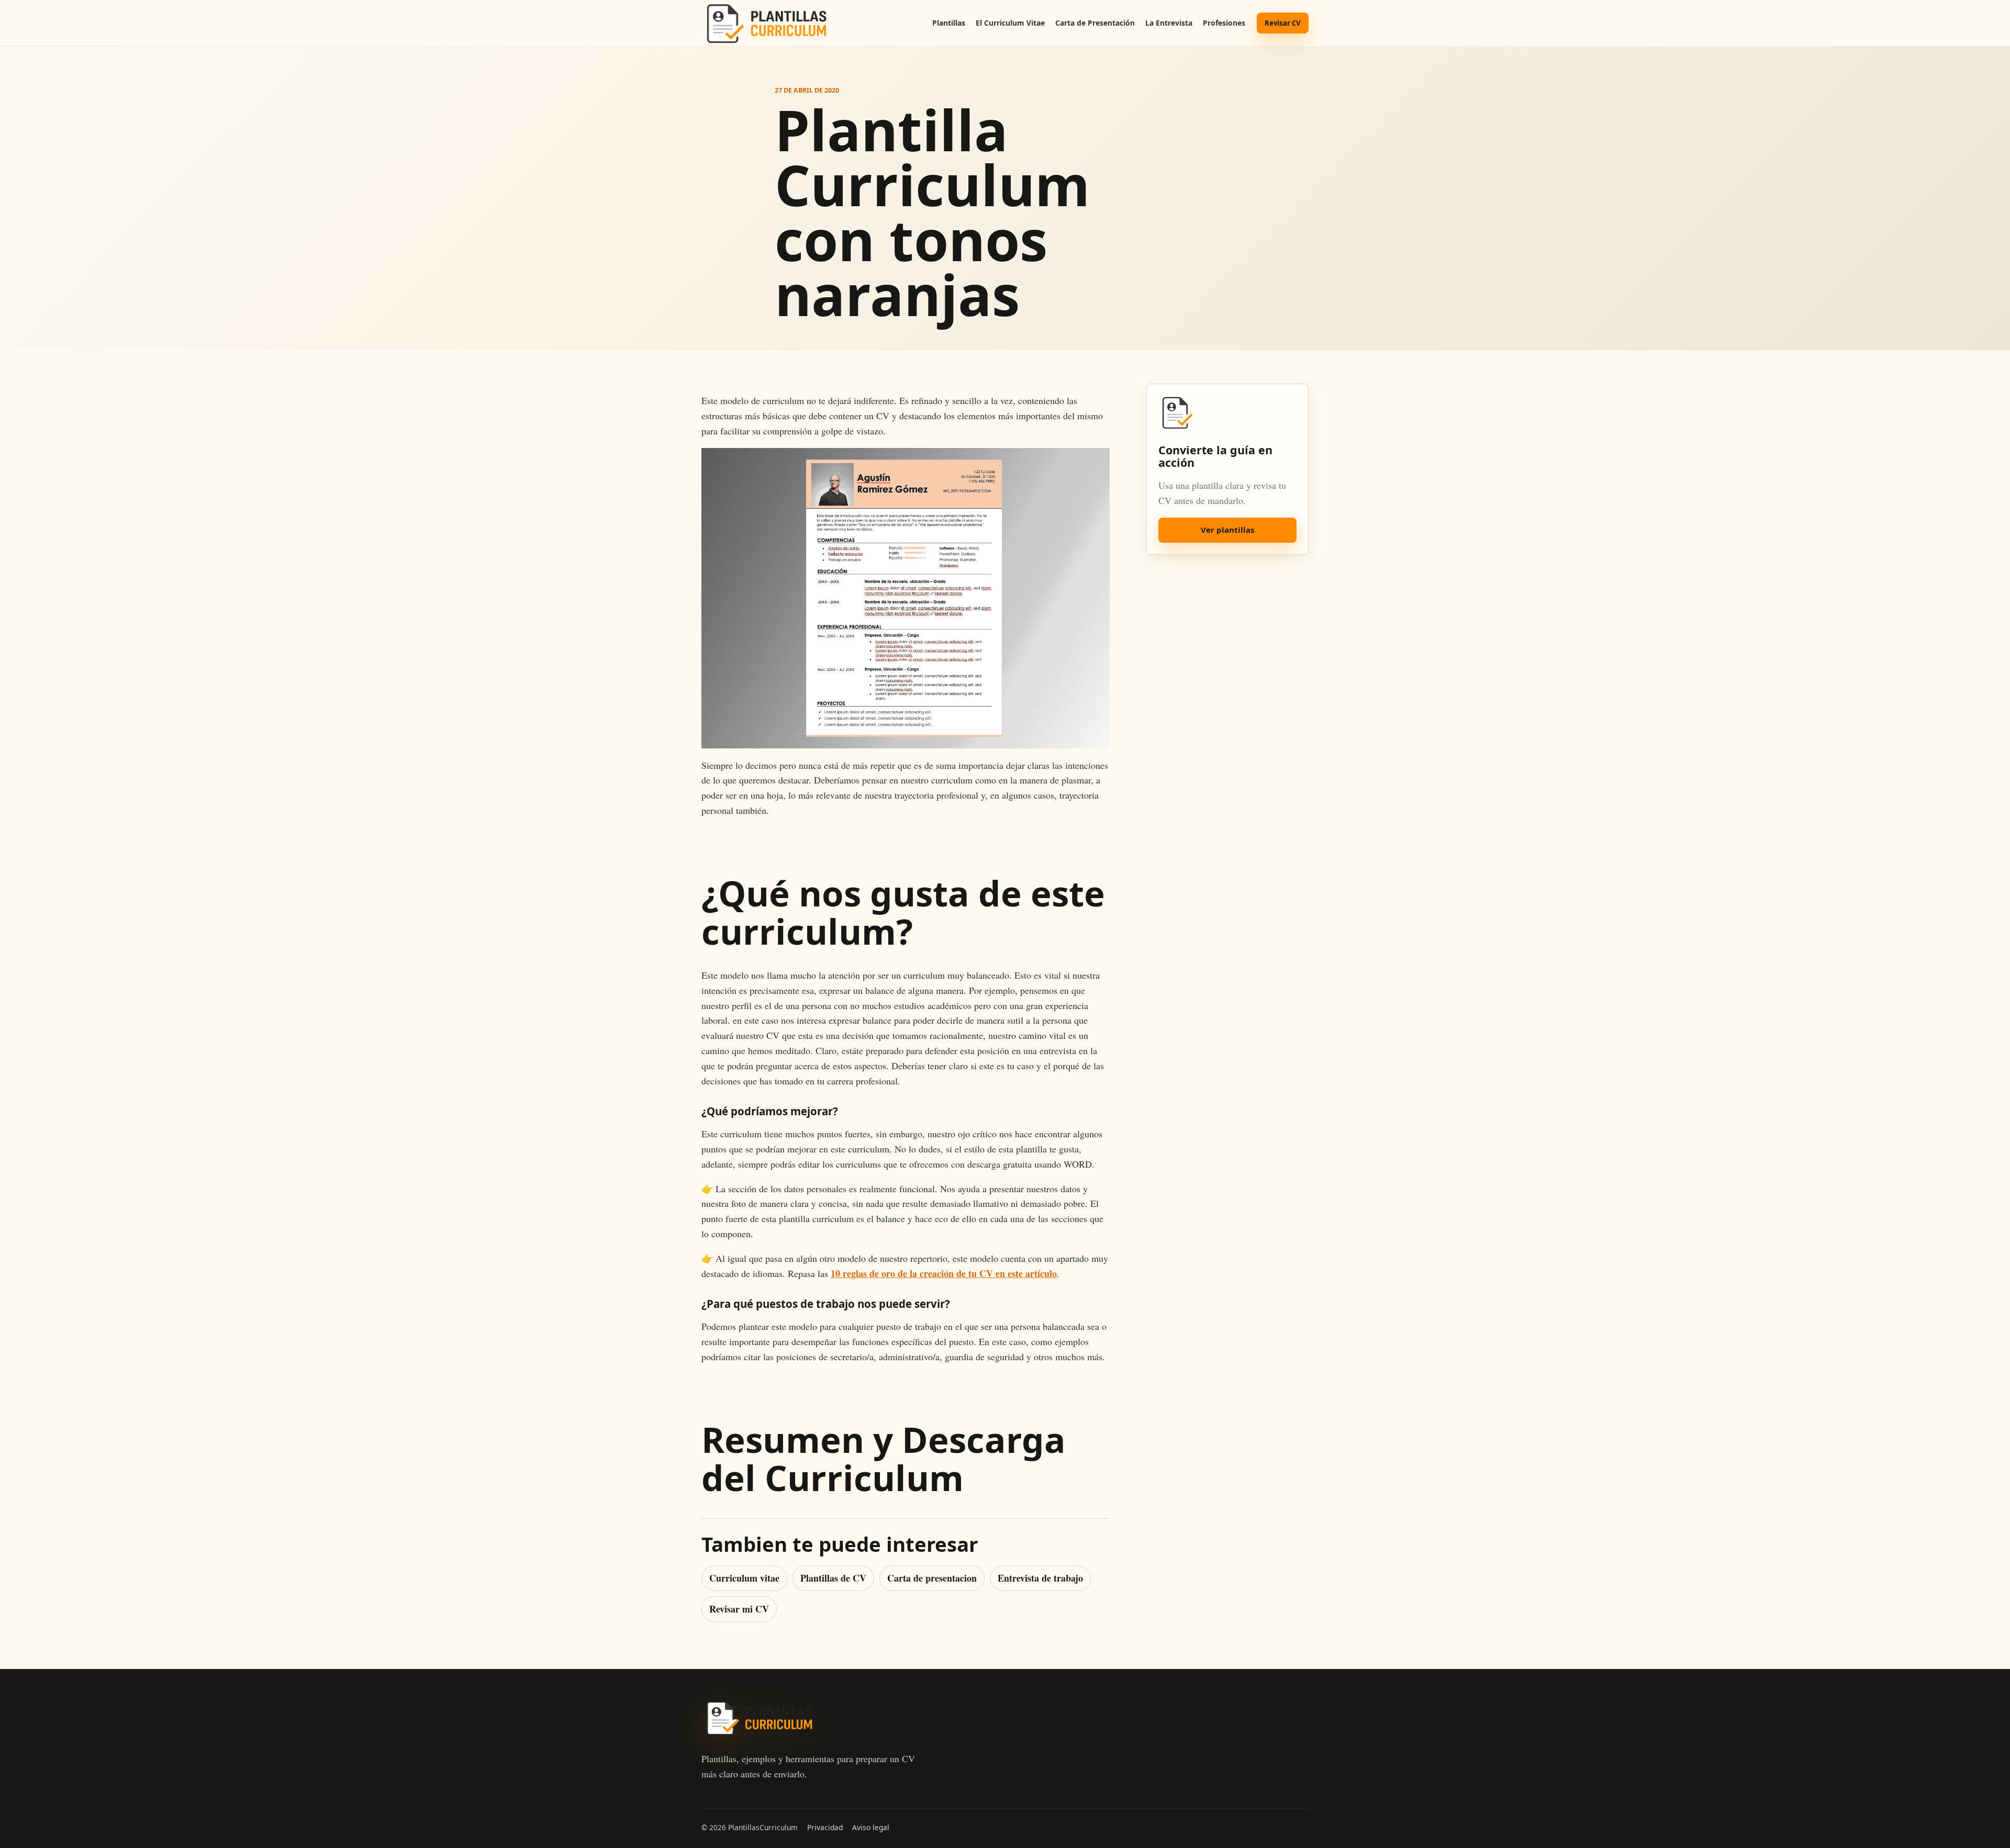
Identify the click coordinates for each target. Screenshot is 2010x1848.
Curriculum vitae (744, 1578)
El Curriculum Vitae (1010, 23)
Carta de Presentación (1095, 23)
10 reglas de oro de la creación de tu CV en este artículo (944, 1273)
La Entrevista (1169, 23)
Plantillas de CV (833, 1578)
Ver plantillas (1227, 530)
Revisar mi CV (739, 1609)
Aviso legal (871, 1827)
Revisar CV (1283, 23)
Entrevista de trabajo (1040, 1578)
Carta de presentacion (932, 1578)
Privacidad (825, 1827)
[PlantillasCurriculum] (766, 23)
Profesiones (1224, 23)
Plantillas (949, 23)
